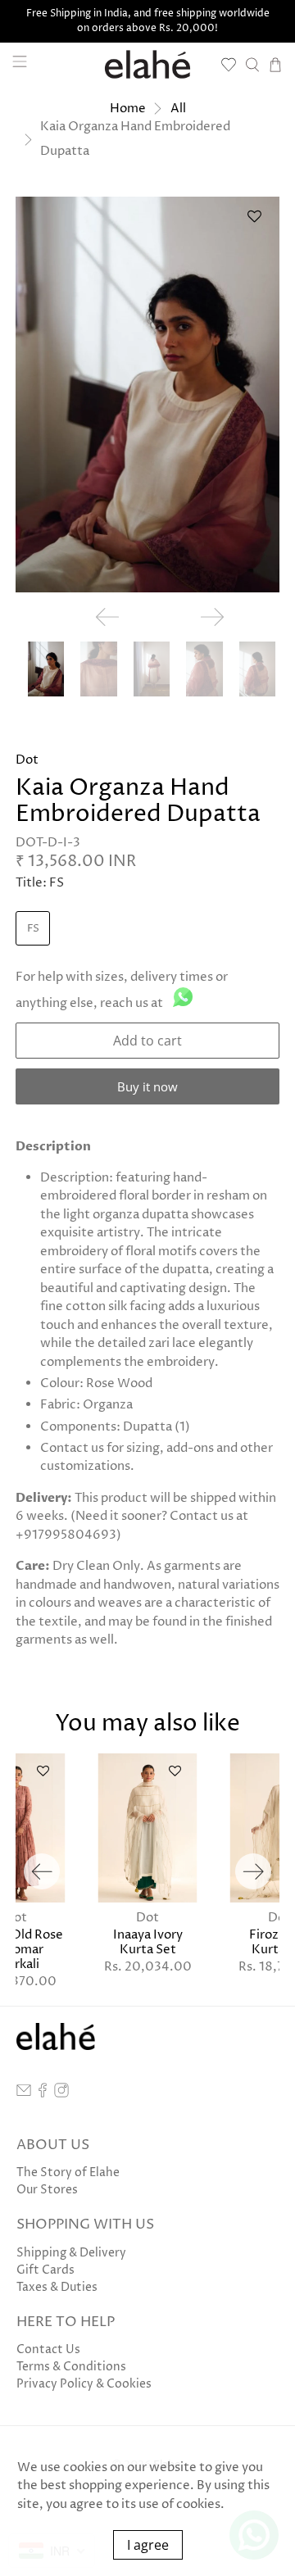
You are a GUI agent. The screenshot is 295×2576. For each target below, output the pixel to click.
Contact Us (48, 2349)
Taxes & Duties (57, 2287)
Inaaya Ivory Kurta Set (148, 1942)
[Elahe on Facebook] (43, 2094)
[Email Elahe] (24, 2094)
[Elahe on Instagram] (61, 2094)
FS (33, 928)
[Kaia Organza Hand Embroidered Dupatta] (147, 395)
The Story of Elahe (68, 2172)
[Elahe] (147, 64)
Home (128, 109)
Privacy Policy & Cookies (84, 2384)
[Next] (253, 1871)
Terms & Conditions (71, 2367)
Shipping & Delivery (71, 2253)
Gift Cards (45, 2270)
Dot (27, 760)
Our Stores (47, 2190)
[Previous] (42, 1871)
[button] (254, 222)
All (178, 109)
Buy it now (147, 1086)
